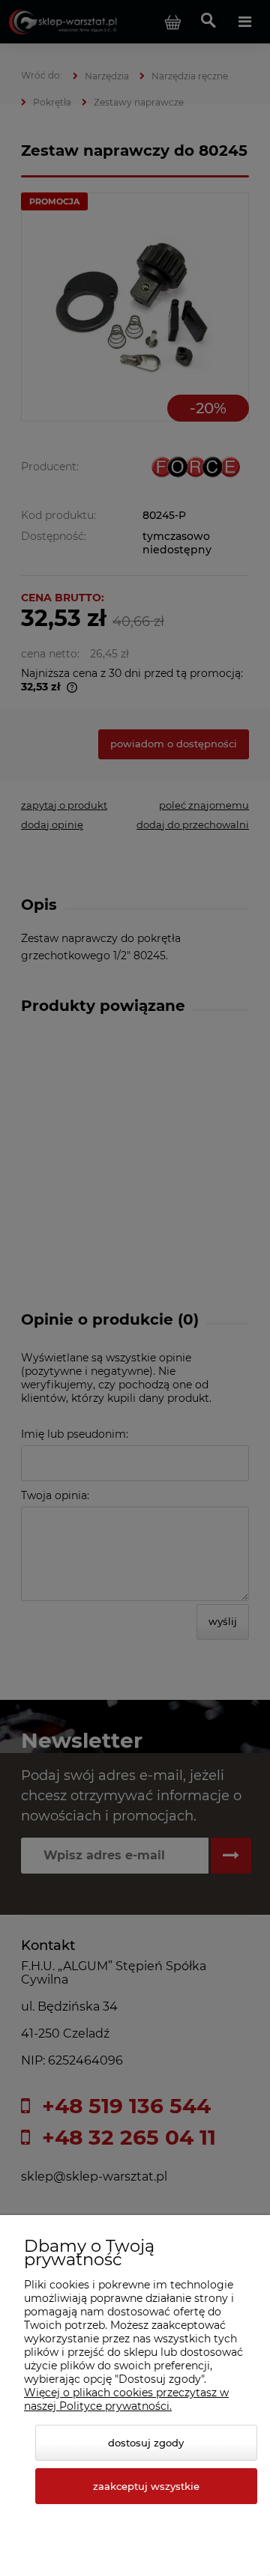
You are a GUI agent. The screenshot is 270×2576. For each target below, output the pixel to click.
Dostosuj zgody (146, 2443)
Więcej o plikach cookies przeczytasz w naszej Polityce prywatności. (126, 2399)
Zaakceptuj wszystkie (146, 2486)
